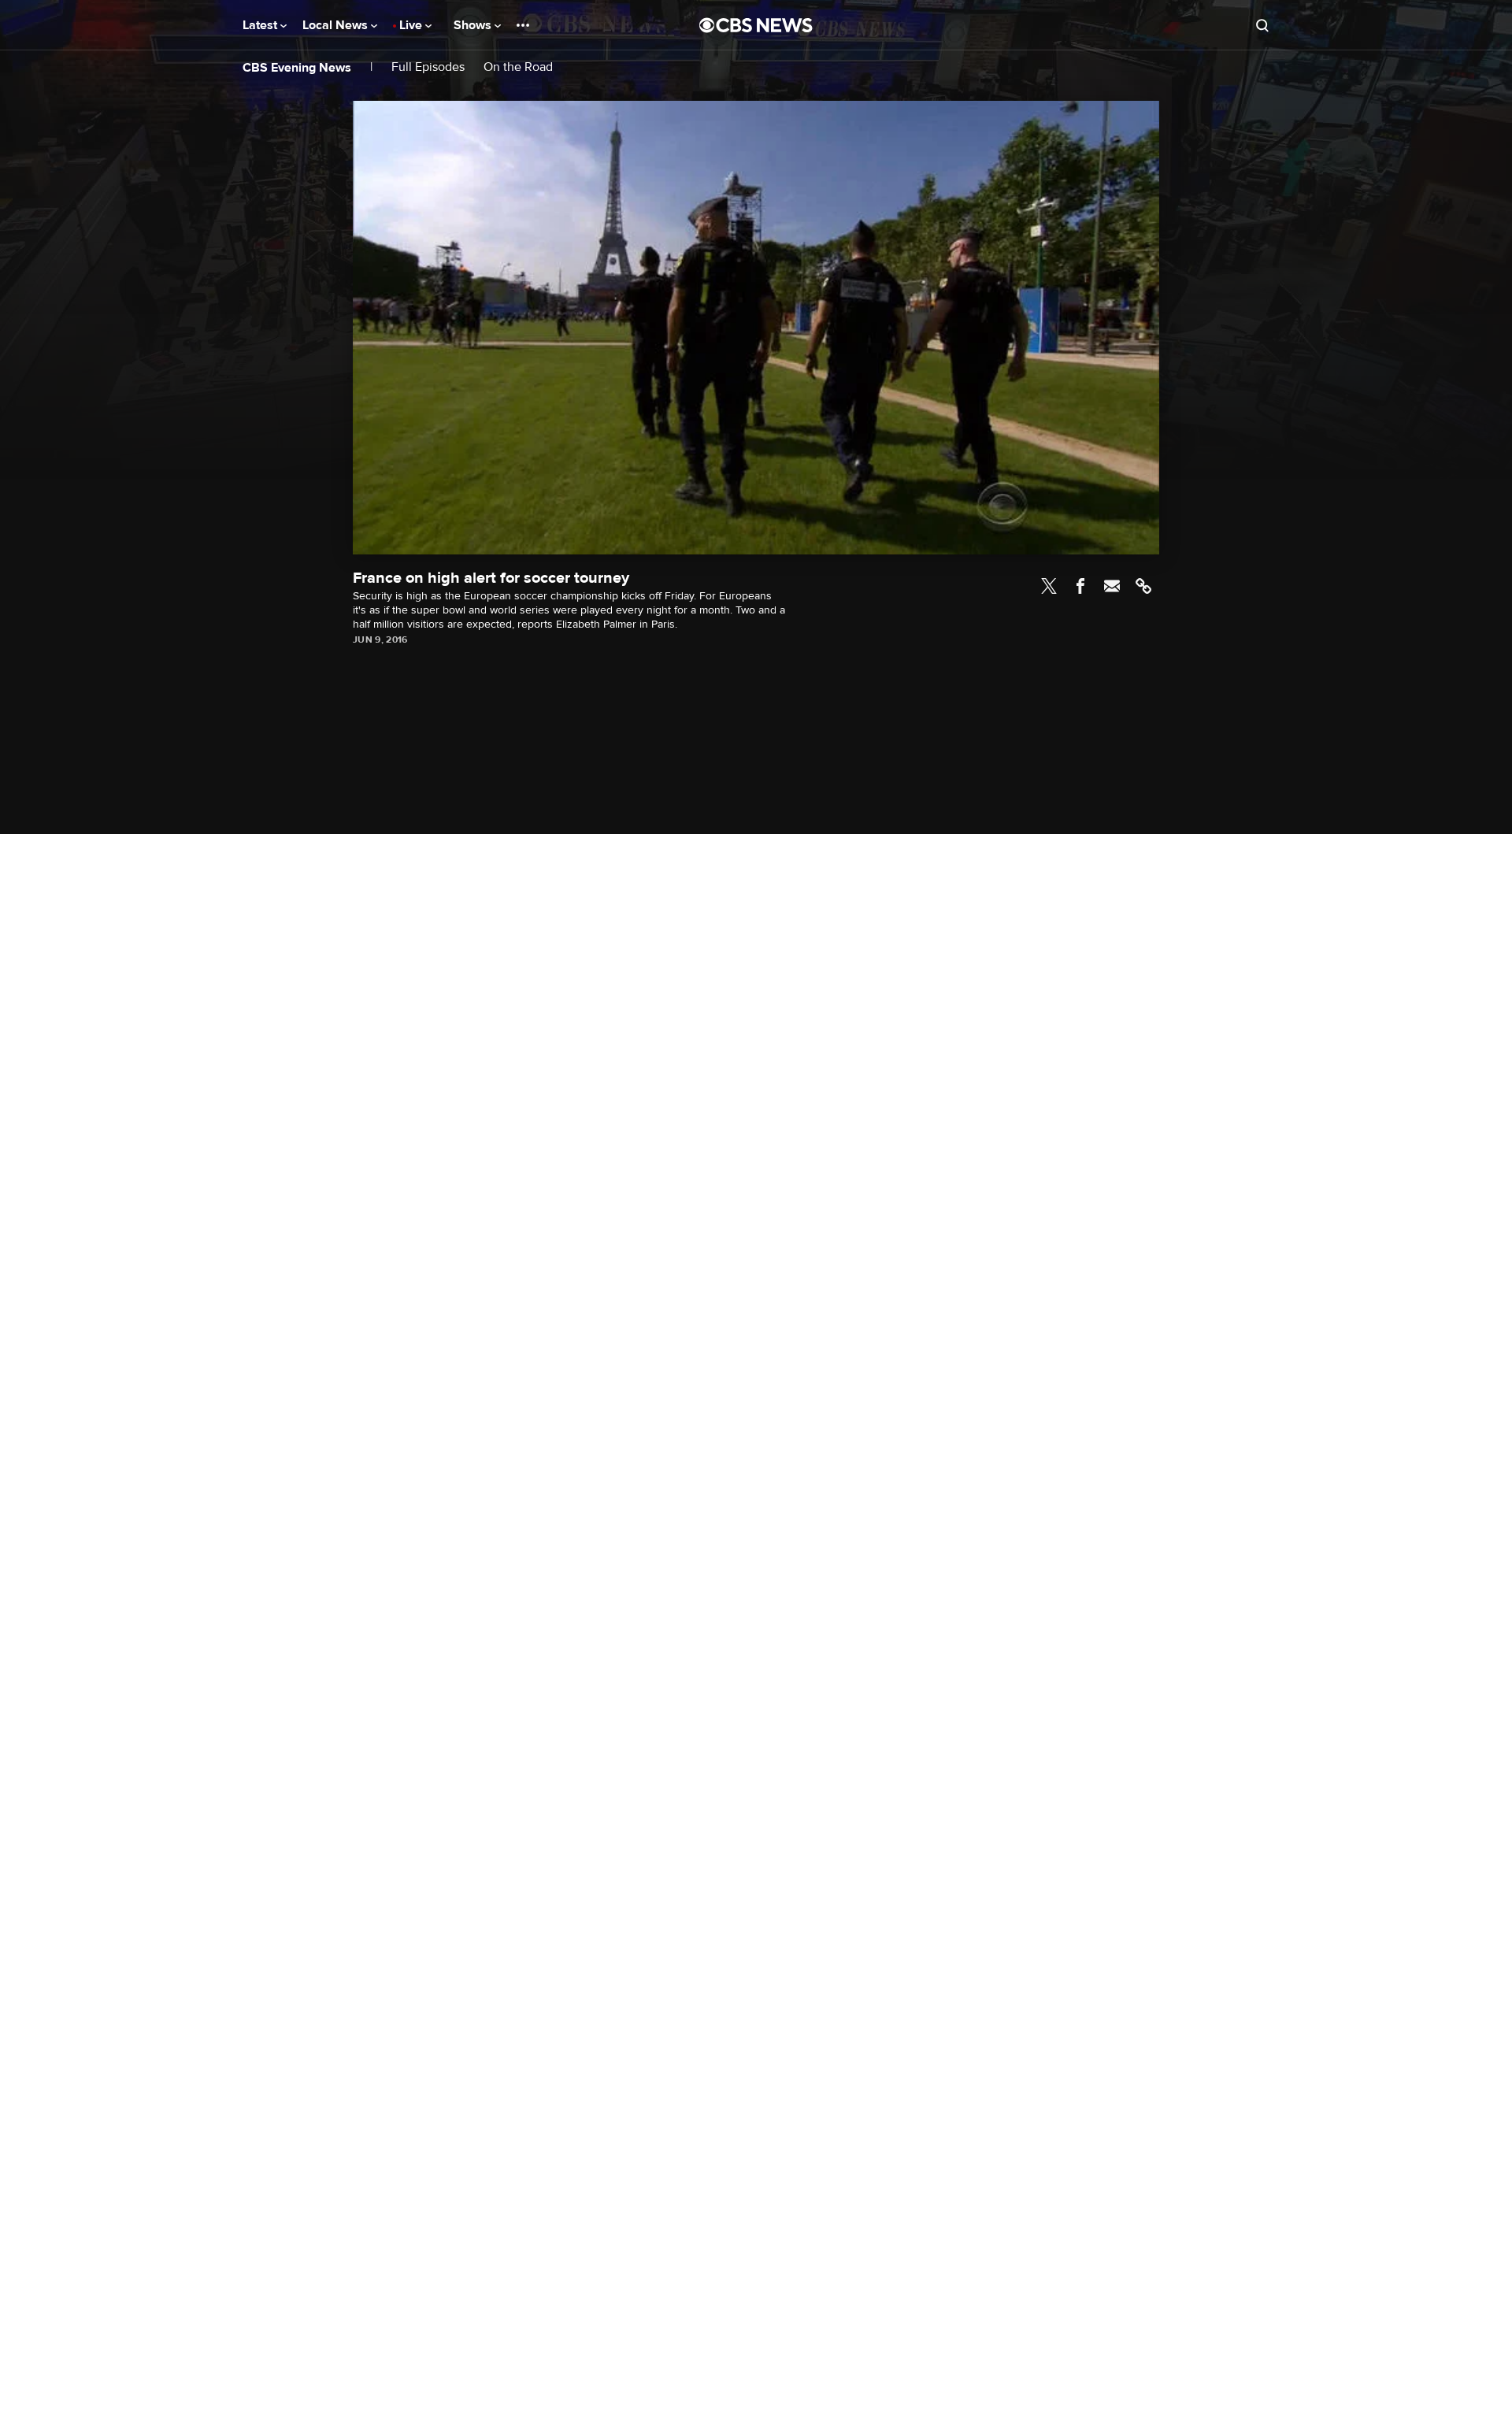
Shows (474, 25)
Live (412, 25)
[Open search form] (1262, 25)
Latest (261, 25)
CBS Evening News (297, 68)
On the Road (518, 67)
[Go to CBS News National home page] (756, 25)
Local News (337, 25)
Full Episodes (428, 67)
